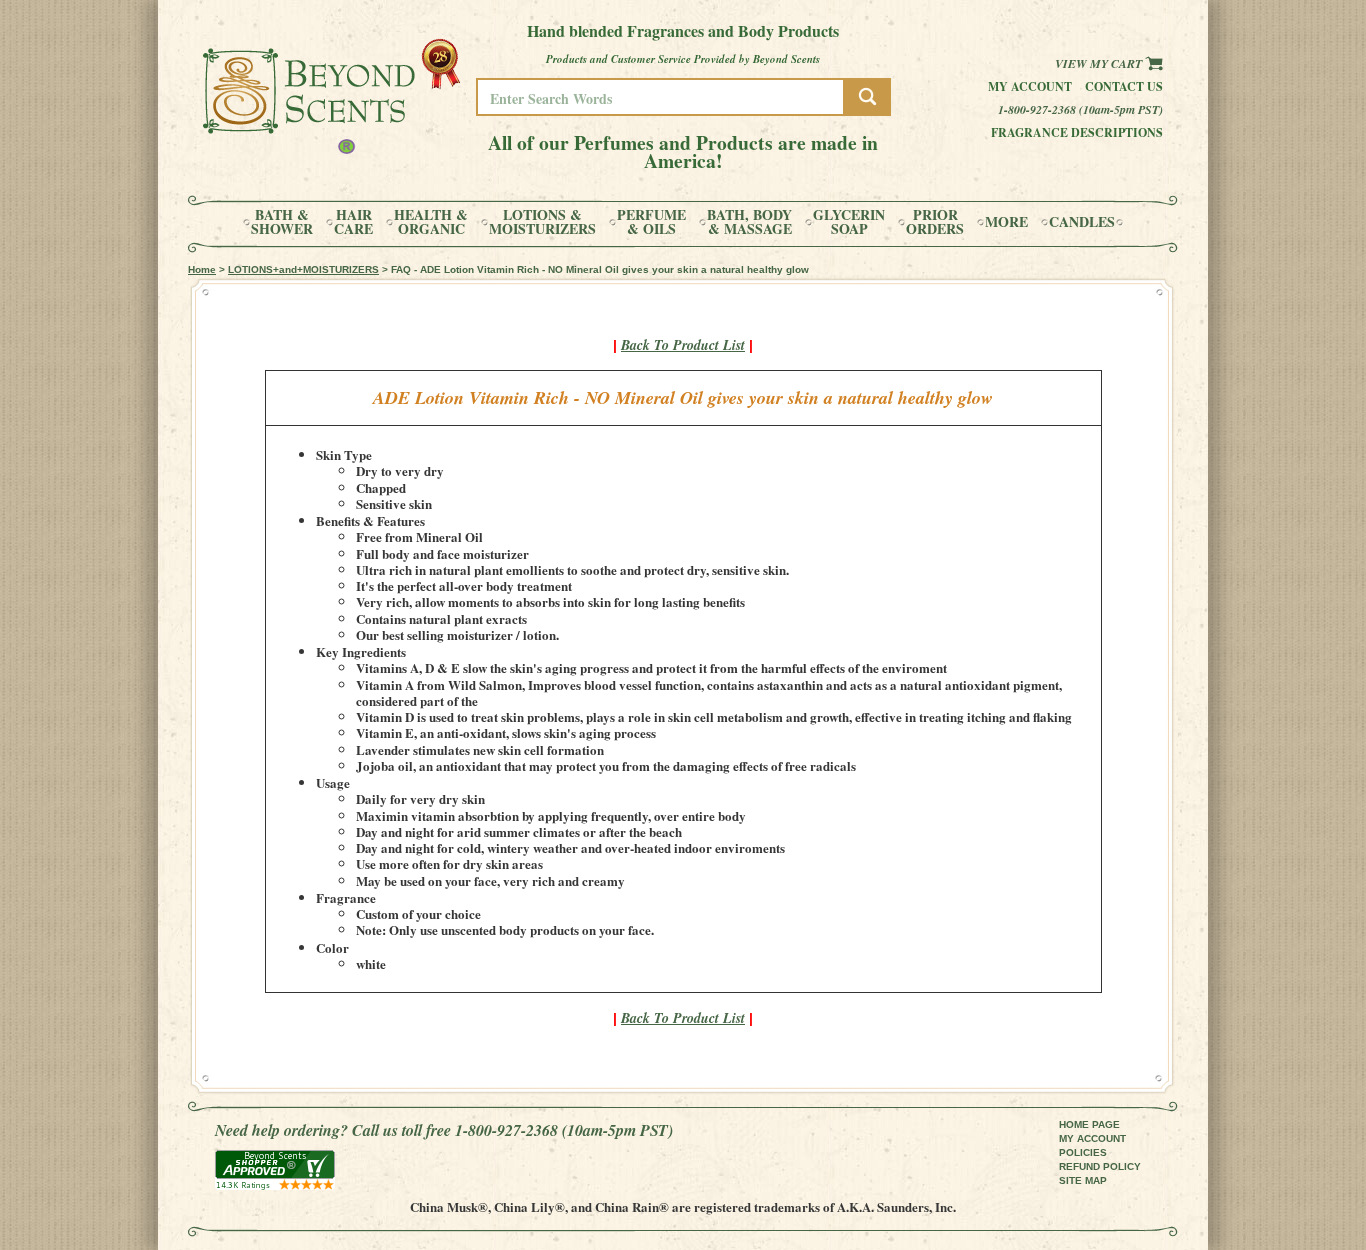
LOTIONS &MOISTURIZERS (542, 222)
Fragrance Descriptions (1077, 132)
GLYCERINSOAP (849, 222)
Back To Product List (683, 345)
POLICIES (1083, 1152)
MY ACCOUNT (1092, 1138)
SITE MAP (1083, 1180)
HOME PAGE (1089, 1124)
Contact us (1124, 86)
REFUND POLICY (1100, 1166)
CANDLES (1082, 222)
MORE (1006, 222)
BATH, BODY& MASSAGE (749, 222)
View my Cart (1100, 63)
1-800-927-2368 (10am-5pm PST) (1080, 109)
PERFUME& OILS (651, 222)
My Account (1030, 86)
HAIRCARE (353, 222)
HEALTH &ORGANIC (431, 222)
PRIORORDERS (935, 222)
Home (202, 269)
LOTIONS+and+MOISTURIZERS (303, 269)
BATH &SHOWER (282, 222)
